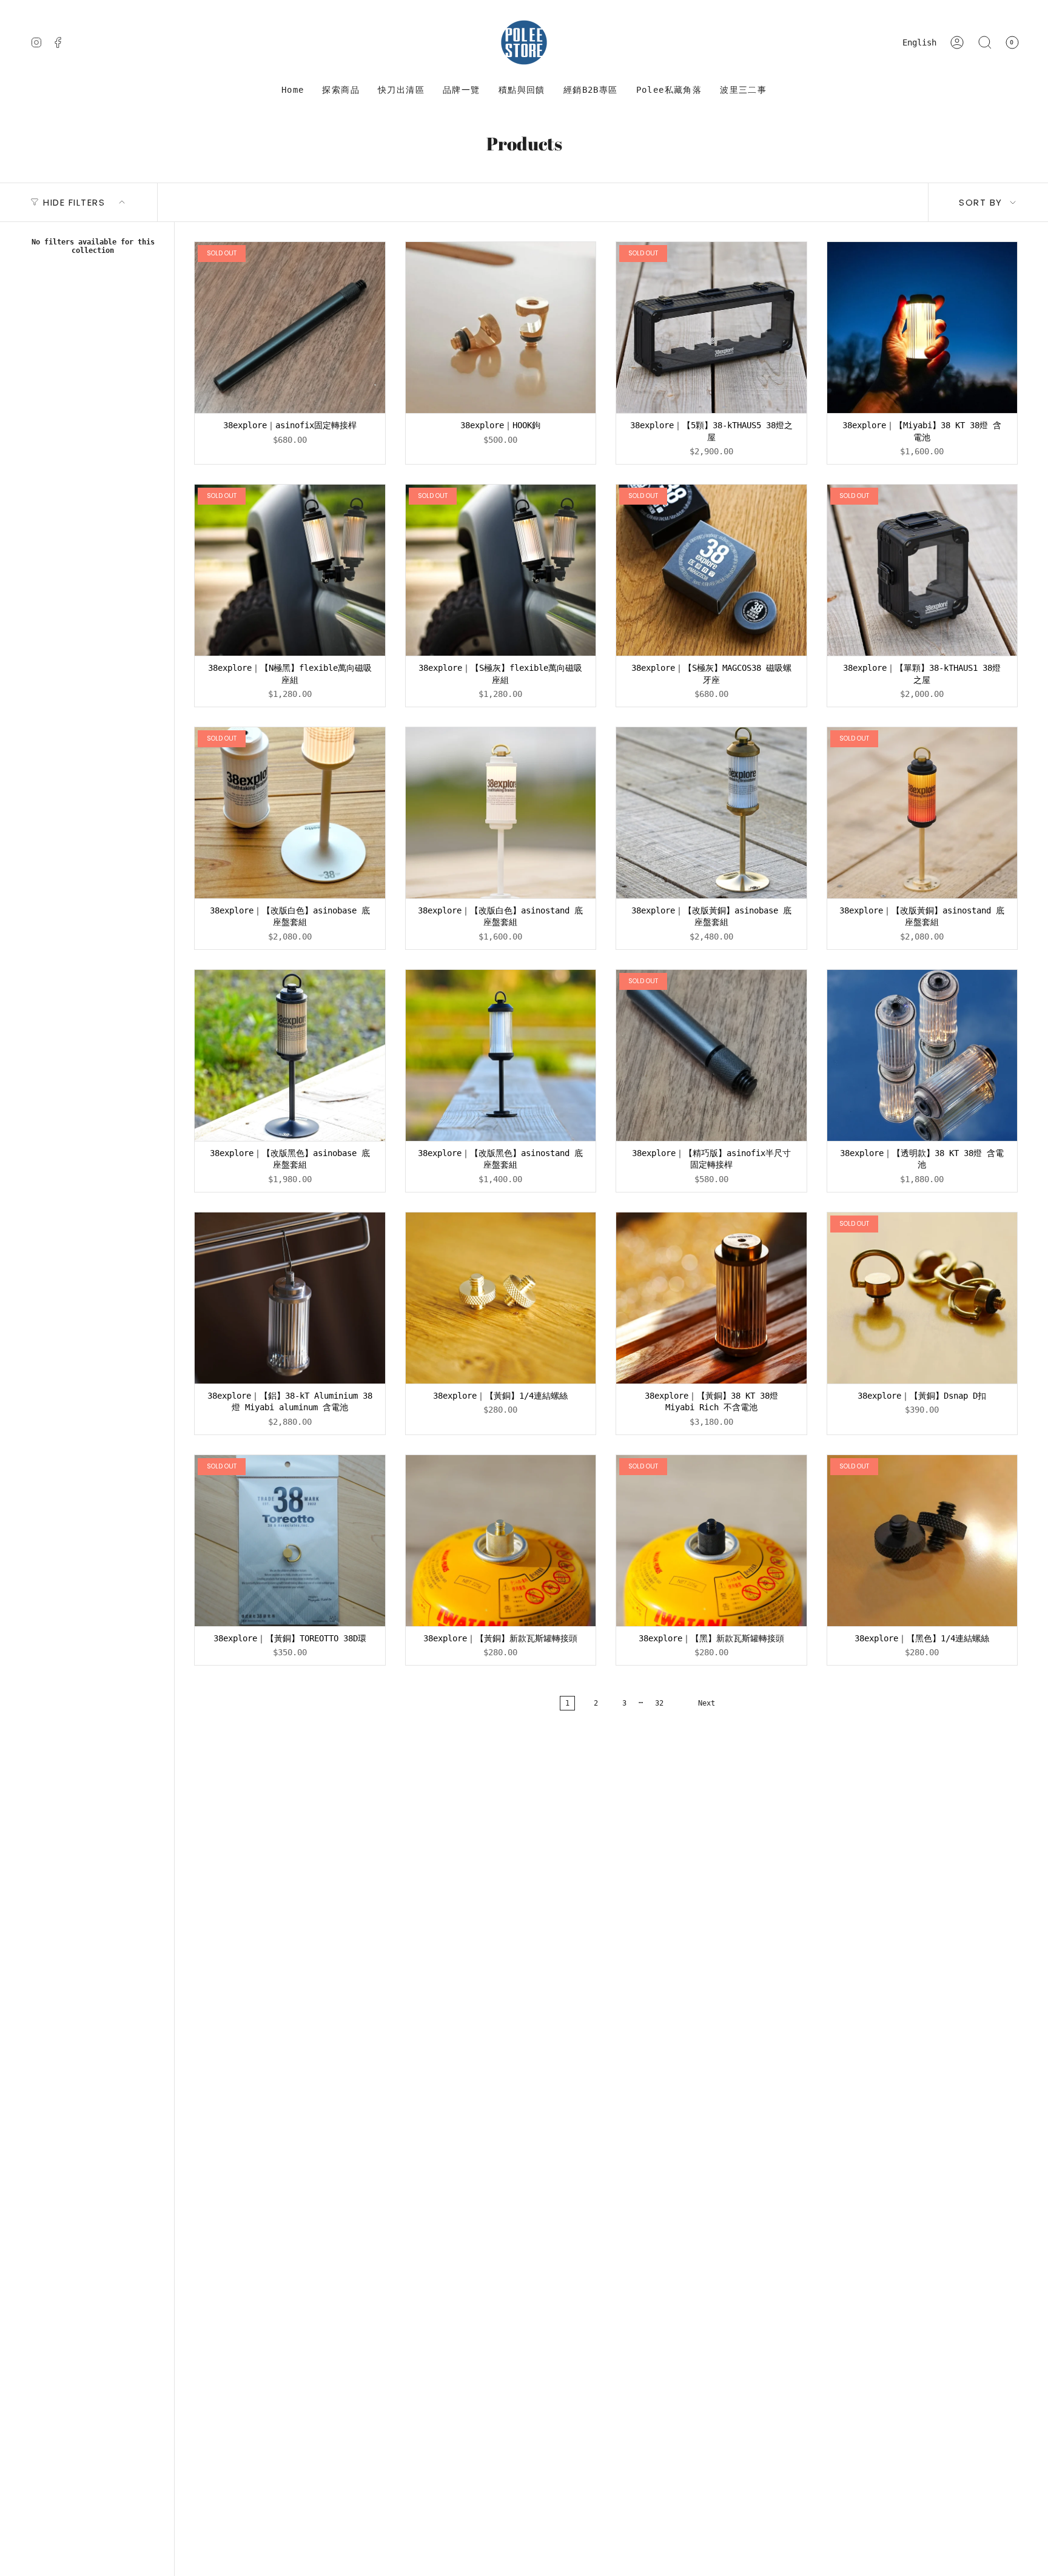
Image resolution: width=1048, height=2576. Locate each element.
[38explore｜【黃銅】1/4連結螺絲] (501, 1298)
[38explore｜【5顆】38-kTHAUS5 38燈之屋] (711, 328)
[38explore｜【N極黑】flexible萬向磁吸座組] (290, 570)
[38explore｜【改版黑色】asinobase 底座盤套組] (290, 1055)
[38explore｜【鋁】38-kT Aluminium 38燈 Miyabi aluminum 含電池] (290, 1298)
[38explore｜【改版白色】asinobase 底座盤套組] (290, 813)
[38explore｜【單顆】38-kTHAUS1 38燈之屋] (922, 570)
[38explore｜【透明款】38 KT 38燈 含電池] (922, 1055)
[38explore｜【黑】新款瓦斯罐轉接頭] (711, 1541)
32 (659, 1703)
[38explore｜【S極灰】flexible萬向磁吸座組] (501, 570)
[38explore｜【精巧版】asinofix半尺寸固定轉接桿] (711, 1055)
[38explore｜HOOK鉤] (501, 328)
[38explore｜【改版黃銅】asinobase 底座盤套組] (711, 813)
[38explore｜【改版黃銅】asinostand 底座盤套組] (922, 813)
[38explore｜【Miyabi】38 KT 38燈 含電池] (922, 328)
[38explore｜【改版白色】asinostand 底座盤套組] (501, 813)
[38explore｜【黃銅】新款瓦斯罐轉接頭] (501, 1541)
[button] (341, 90)
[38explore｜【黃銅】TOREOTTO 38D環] (290, 1541)
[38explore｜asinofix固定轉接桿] (290, 328)
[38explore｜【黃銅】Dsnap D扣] (922, 1298)
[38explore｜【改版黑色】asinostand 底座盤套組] (501, 1055)
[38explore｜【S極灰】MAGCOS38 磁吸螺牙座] (711, 570)
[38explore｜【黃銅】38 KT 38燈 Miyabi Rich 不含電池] (711, 1298)
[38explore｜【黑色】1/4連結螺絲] (922, 1541)
